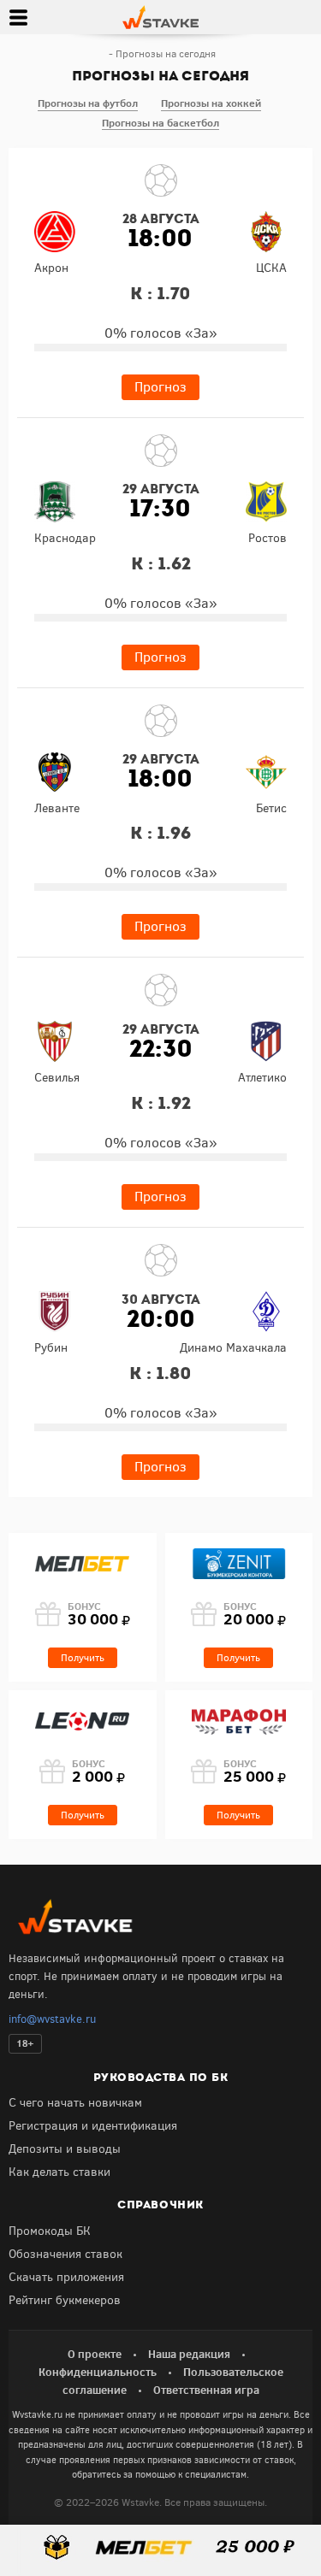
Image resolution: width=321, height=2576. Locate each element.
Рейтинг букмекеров (65, 2300)
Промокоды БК (50, 2231)
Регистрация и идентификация (93, 2126)
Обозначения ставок (65, 2254)
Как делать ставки (59, 2172)
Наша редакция (189, 2354)
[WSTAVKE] (160, 17)
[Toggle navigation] (18, 17)
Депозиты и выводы (65, 2149)
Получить (83, 1658)
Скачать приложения (66, 2277)
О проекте (95, 2354)
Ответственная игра (206, 2390)
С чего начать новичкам (75, 2103)
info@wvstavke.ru (52, 2019)
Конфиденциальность (98, 2372)
